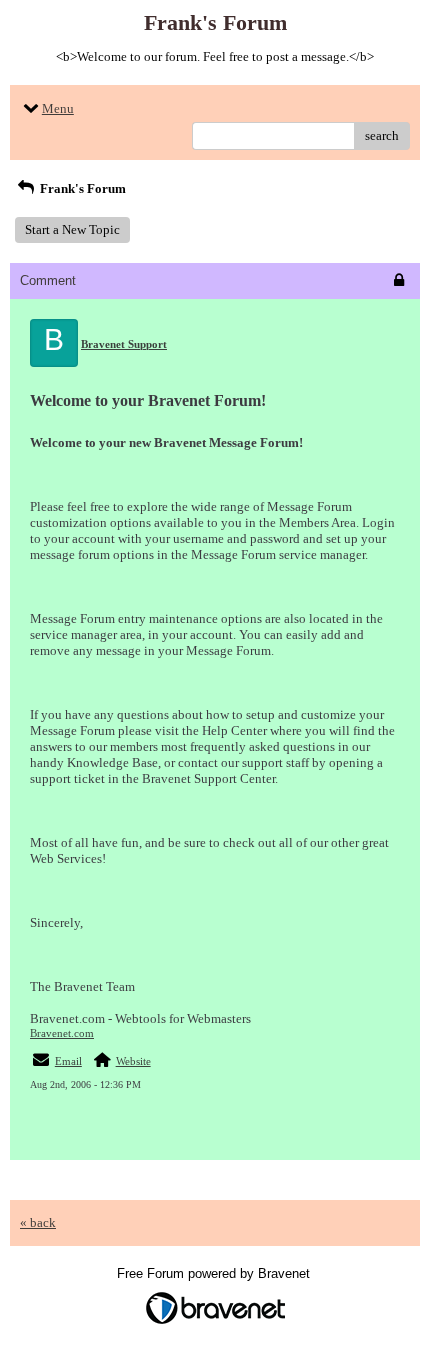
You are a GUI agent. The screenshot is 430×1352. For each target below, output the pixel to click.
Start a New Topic (72, 229)
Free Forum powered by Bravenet (215, 1273)
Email (68, 1061)
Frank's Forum (81, 188)
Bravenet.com (62, 1033)
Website (133, 1061)
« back (38, 1222)
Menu (58, 108)
